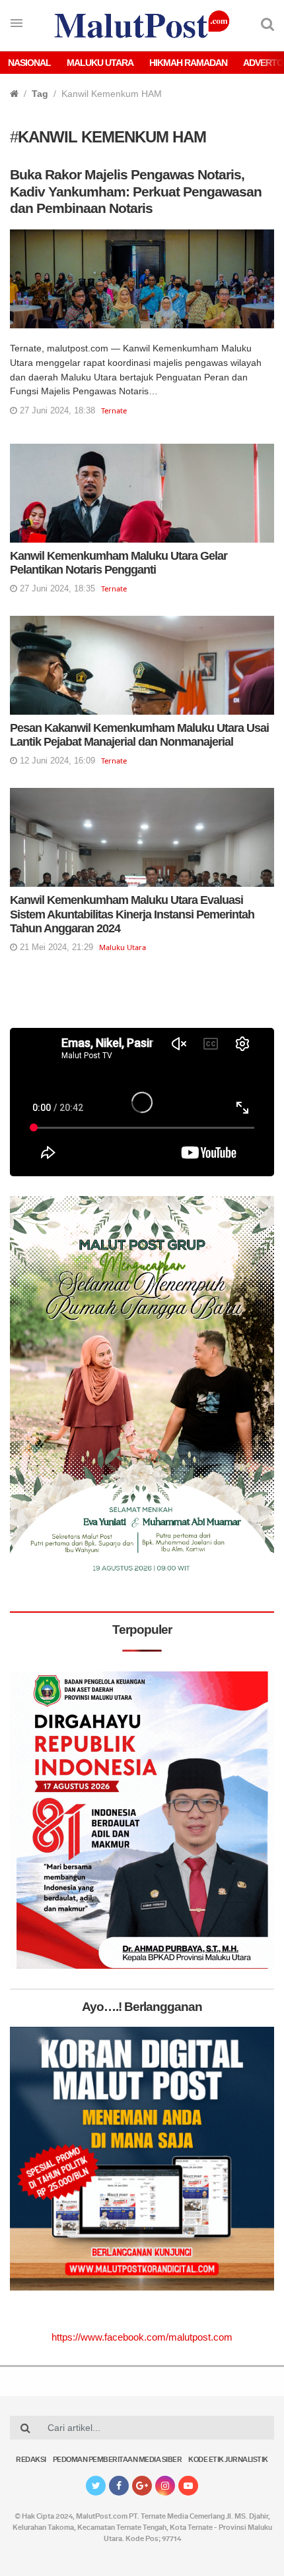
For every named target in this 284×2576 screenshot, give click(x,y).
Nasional (29, 63)
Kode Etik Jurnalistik (228, 2460)
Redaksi (31, 2460)
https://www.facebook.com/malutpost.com (142, 2337)
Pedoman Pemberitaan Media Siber (118, 2460)
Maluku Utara (100, 63)
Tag (40, 94)
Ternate (114, 410)
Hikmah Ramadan (188, 63)
